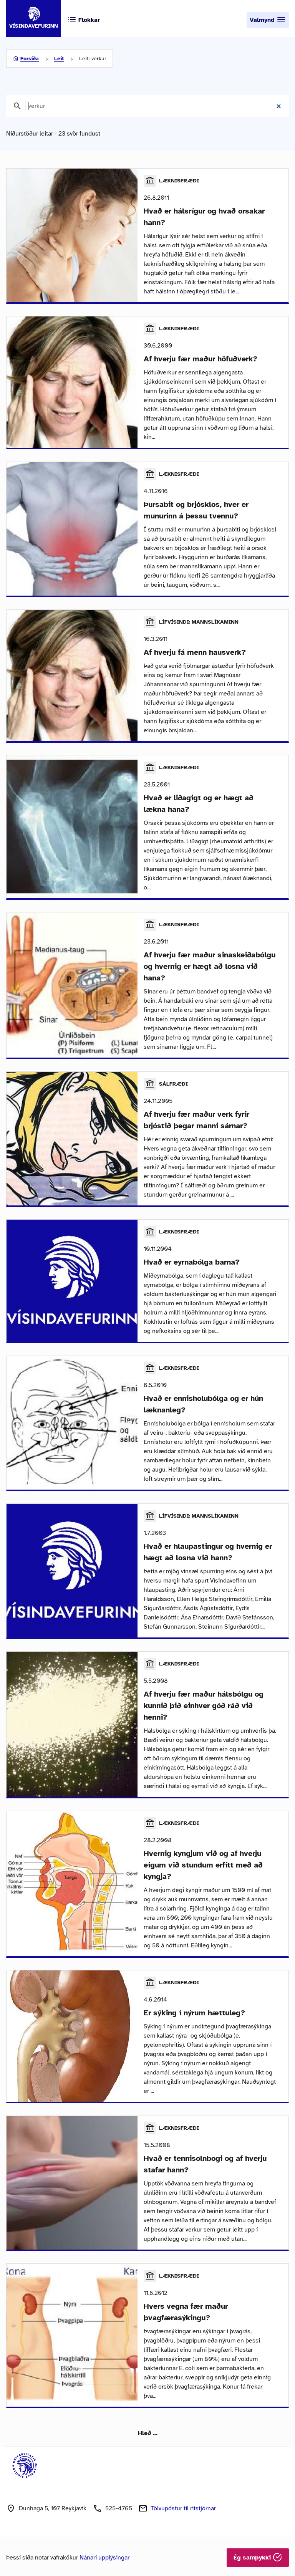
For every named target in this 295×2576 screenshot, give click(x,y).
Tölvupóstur (183, 2508)
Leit (59, 59)
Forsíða (30, 59)
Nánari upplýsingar (104, 2558)
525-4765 (119, 2508)
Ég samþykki (253, 2558)
